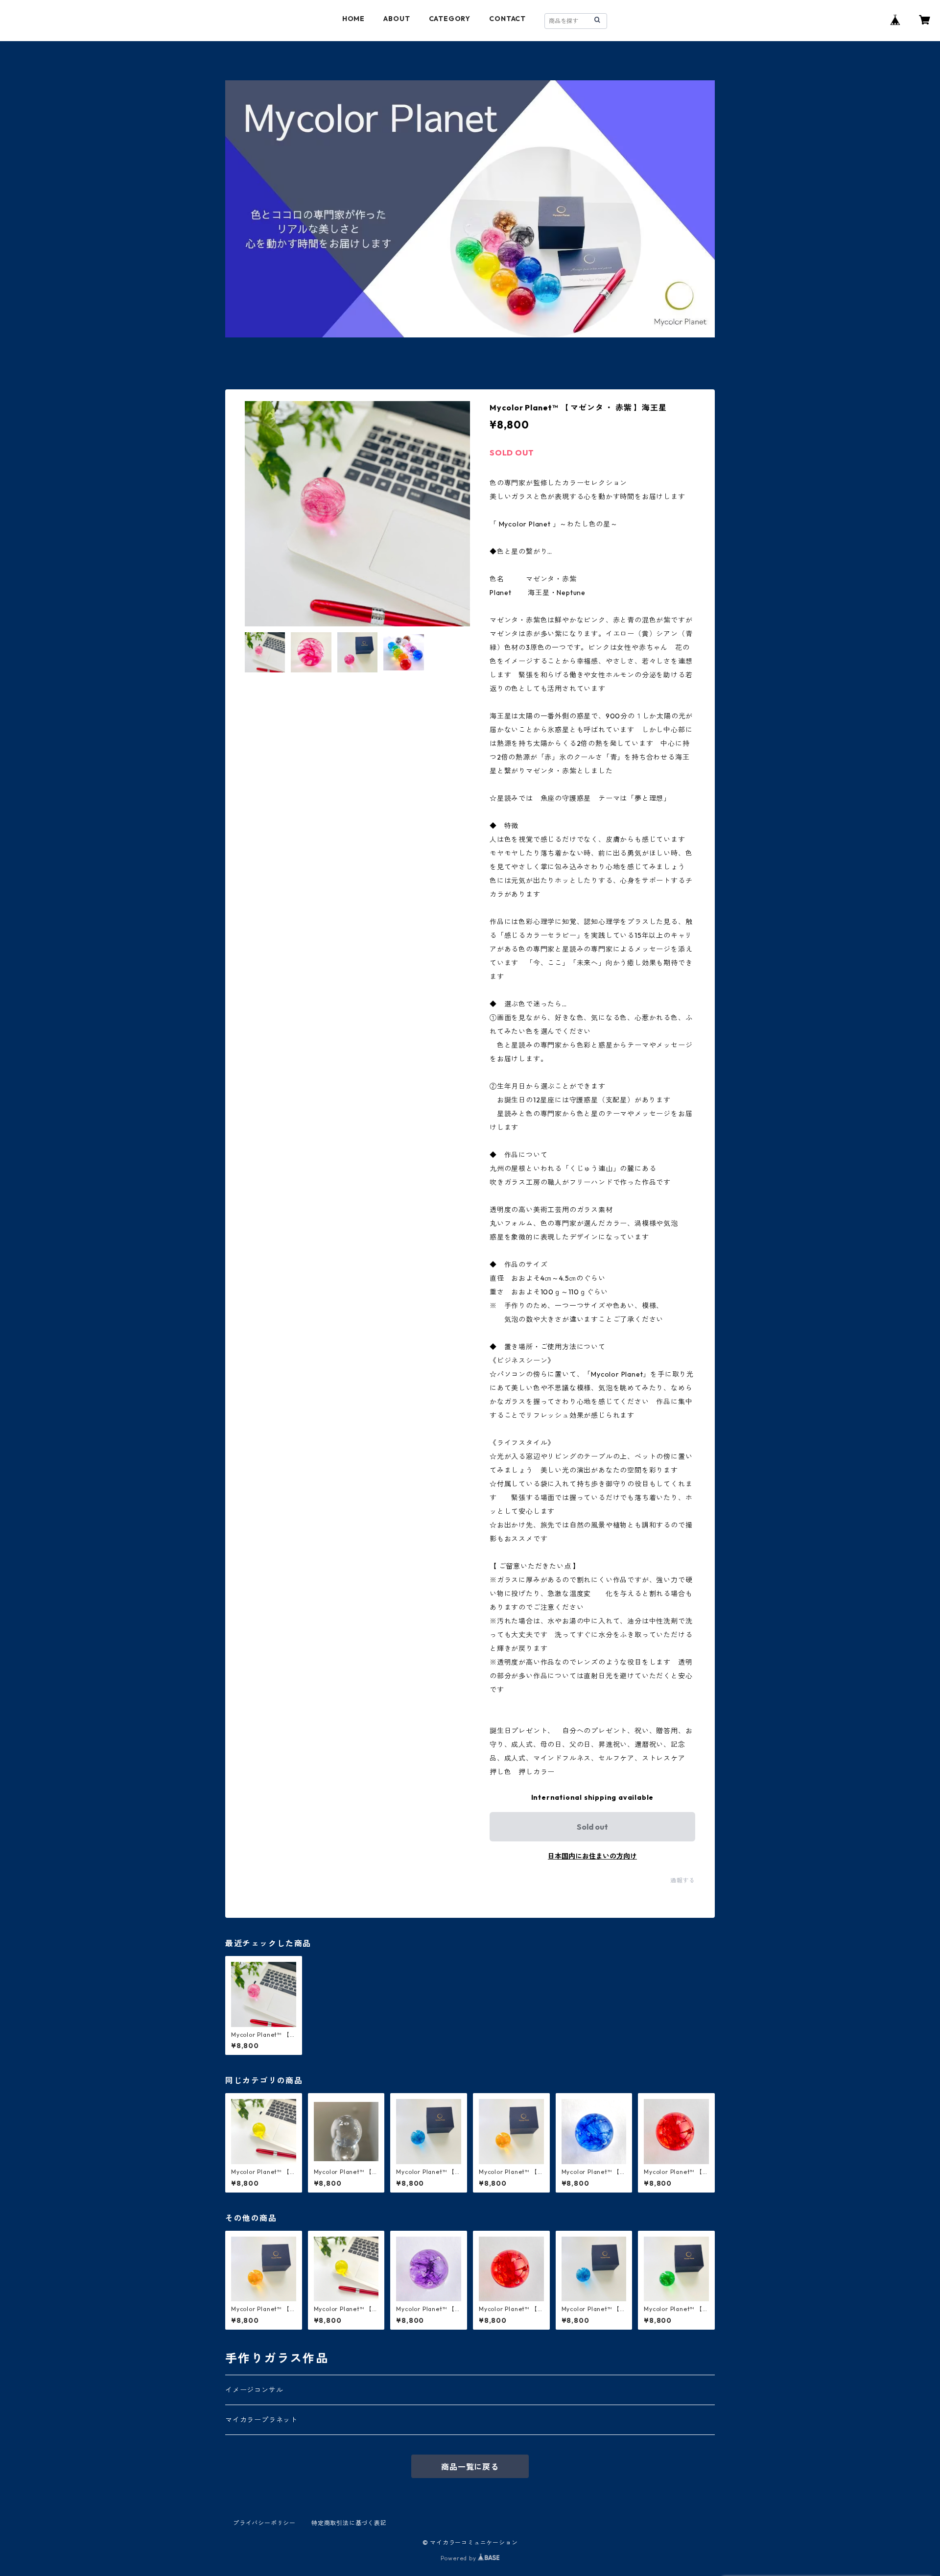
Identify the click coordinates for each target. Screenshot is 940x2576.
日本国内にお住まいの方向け (592, 1856)
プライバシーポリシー (264, 2523)
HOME (353, 19)
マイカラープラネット (261, 2420)
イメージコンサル (254, 2390)
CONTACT (507, 19)
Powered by (459, 2558)
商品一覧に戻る (470, 2467)
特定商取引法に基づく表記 (349, 2523)
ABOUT (397, 19)
